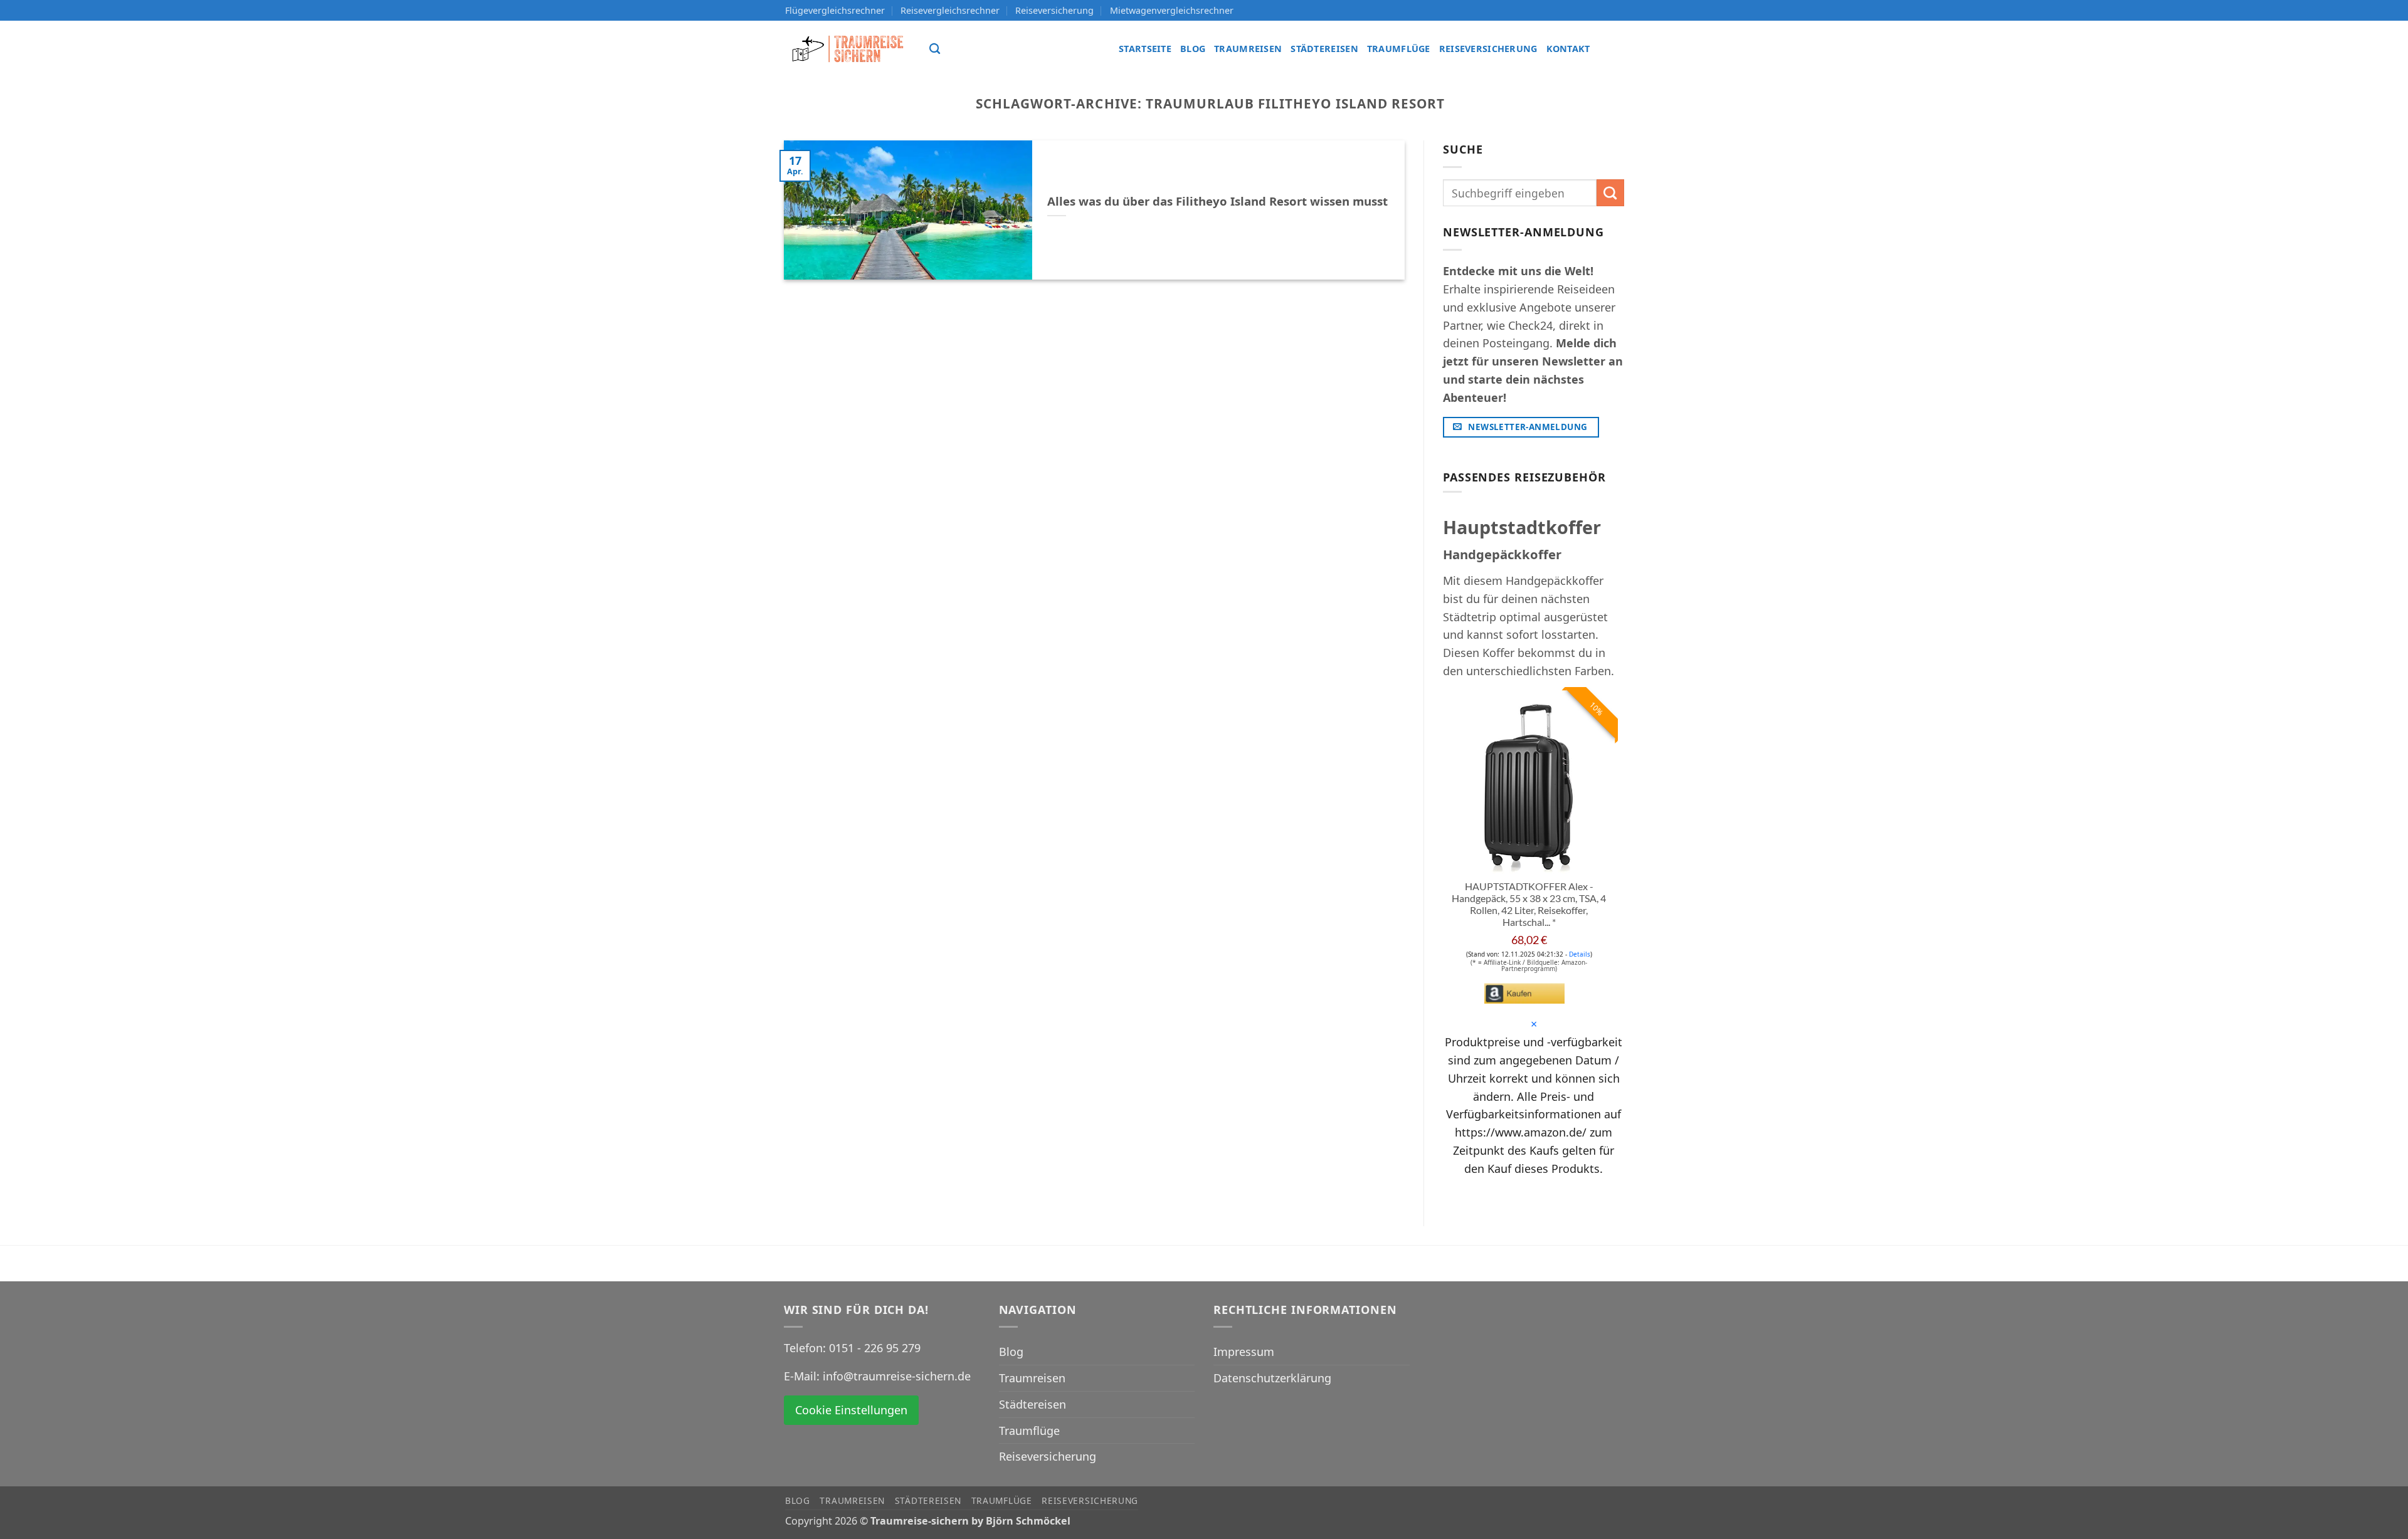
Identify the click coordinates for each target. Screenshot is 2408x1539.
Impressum (1244, 1352)
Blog (1193, 49)
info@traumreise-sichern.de (897, 1376)
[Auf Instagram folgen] (1613, 49)
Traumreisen (1248, 49)
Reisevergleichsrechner (950, 10)
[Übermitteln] (1610, 193)
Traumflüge (1399, 49)
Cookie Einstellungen (851, 1410)
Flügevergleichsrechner (835, 10)
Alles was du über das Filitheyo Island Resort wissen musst (1217, 201)
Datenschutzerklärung (1272, 1378)
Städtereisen (1324, 49)
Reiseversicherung (1054, 10)
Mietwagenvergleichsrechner (1172, 10)
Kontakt (1568, 49)
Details (1580, 954)
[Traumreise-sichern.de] (848, 49)
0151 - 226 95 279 (875, 1348)
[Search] (935, 49)
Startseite (1145, 49)
